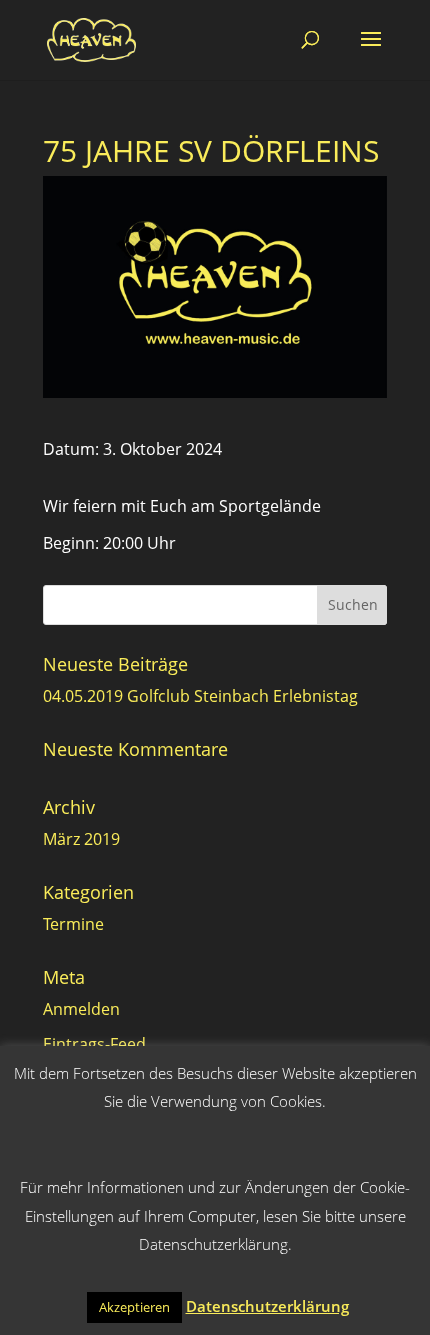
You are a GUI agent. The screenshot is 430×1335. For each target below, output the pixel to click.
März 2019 (81, 839)
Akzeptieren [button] (134, 1307)
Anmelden (81, 1009)
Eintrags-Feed (94, 1044)
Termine (73, 924)
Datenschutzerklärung (267, 1306)
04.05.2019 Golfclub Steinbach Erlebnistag (200, 696)
